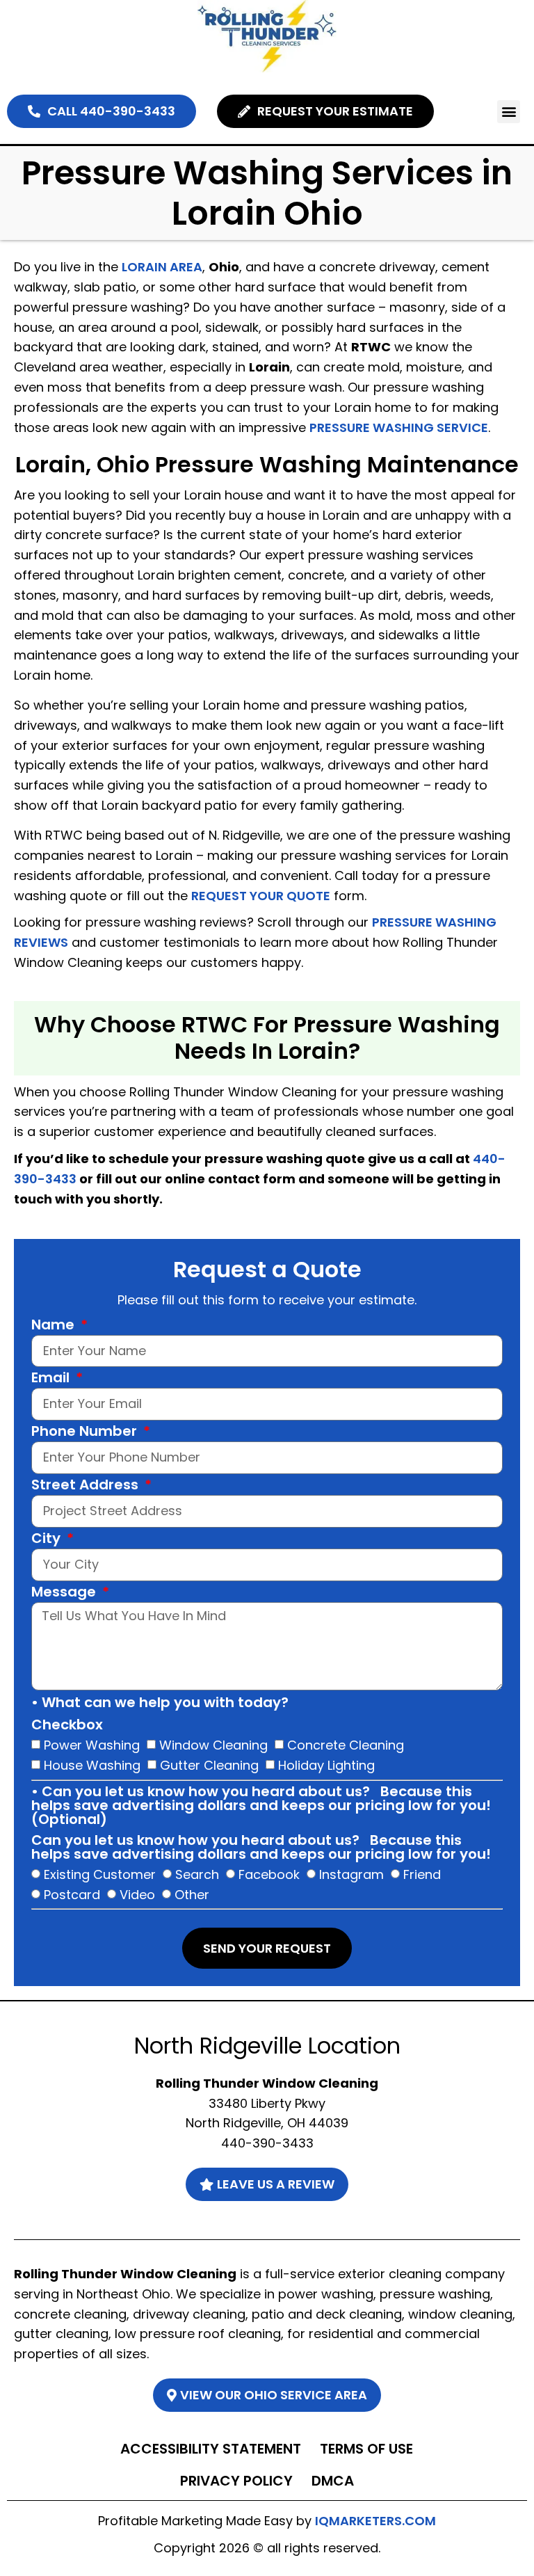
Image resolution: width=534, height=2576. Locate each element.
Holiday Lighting (326, 1765)
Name (55, 1326)
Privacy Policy (236, 2481)
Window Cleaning (213, 1744)
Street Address (87, 1486)
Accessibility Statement (211, 2449)
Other (192, 1895)
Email (52, 1379)
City (48, 1539)
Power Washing (92, 1744)
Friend (422, 1874)
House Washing (92, 1765)
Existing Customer (100, 1874)
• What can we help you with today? (160, 1704)
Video (137, 1895)
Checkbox (67, 1726)
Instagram (351, 1874)
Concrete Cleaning (346, 1744)
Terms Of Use (366, 2449)
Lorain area (162, 267)
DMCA (333, 2481)
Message (65, 1593)
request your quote (261, 896)
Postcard (72, 1895)
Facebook (269, 1874)
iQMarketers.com (375, 2521)
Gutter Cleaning (209, 1765)
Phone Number (86, 1432)
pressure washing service (399, 427)
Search (197, 1874)
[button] (509, 112)
